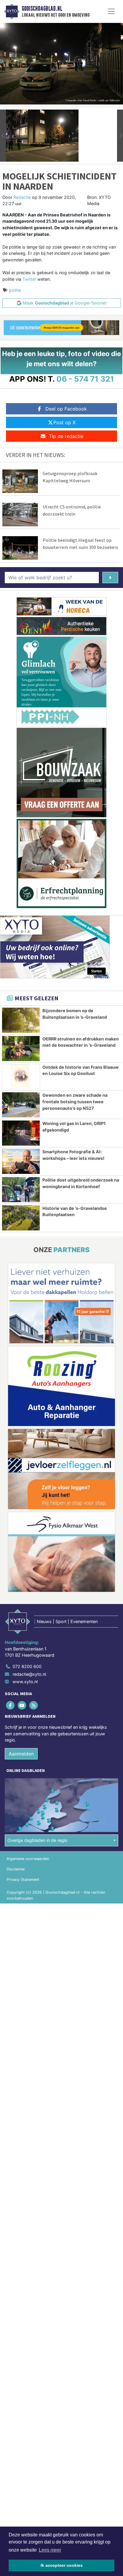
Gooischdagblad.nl (42, 9)
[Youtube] (22, 1705)
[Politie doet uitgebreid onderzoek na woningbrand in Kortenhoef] (21, 1190)
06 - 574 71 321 (85, 379)
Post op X (64, 422)
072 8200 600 (27, 1666)
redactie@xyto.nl (29, 1674)
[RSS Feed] (34, 1705)
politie (15, 290)
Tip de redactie (66, 436)
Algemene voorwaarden (28, 1859)
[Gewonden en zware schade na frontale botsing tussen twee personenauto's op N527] (21, 1105)
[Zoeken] (110, 578)
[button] (3, 136)
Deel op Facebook (66, 409)
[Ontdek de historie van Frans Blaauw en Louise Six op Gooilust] (21, 1077)
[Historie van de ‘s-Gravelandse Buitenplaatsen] (21, 1218)
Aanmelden (21, 1754)
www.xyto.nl (25, 1682)
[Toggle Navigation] (111, 11)
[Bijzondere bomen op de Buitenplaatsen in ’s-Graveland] (21, 1020)
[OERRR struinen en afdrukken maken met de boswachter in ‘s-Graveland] (21, 1049)
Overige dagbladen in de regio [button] (37, 1840)
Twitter (29, 279)
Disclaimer (16, 1869)
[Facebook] (11, 1705)
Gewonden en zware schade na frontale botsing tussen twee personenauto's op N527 (75, 1101)
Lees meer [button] (50, 2550)
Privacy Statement (23, 1880)
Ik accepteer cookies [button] (62, 2565)
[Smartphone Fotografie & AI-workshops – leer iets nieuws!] (21, 1161)
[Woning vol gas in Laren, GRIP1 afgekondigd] (21, 1133)
